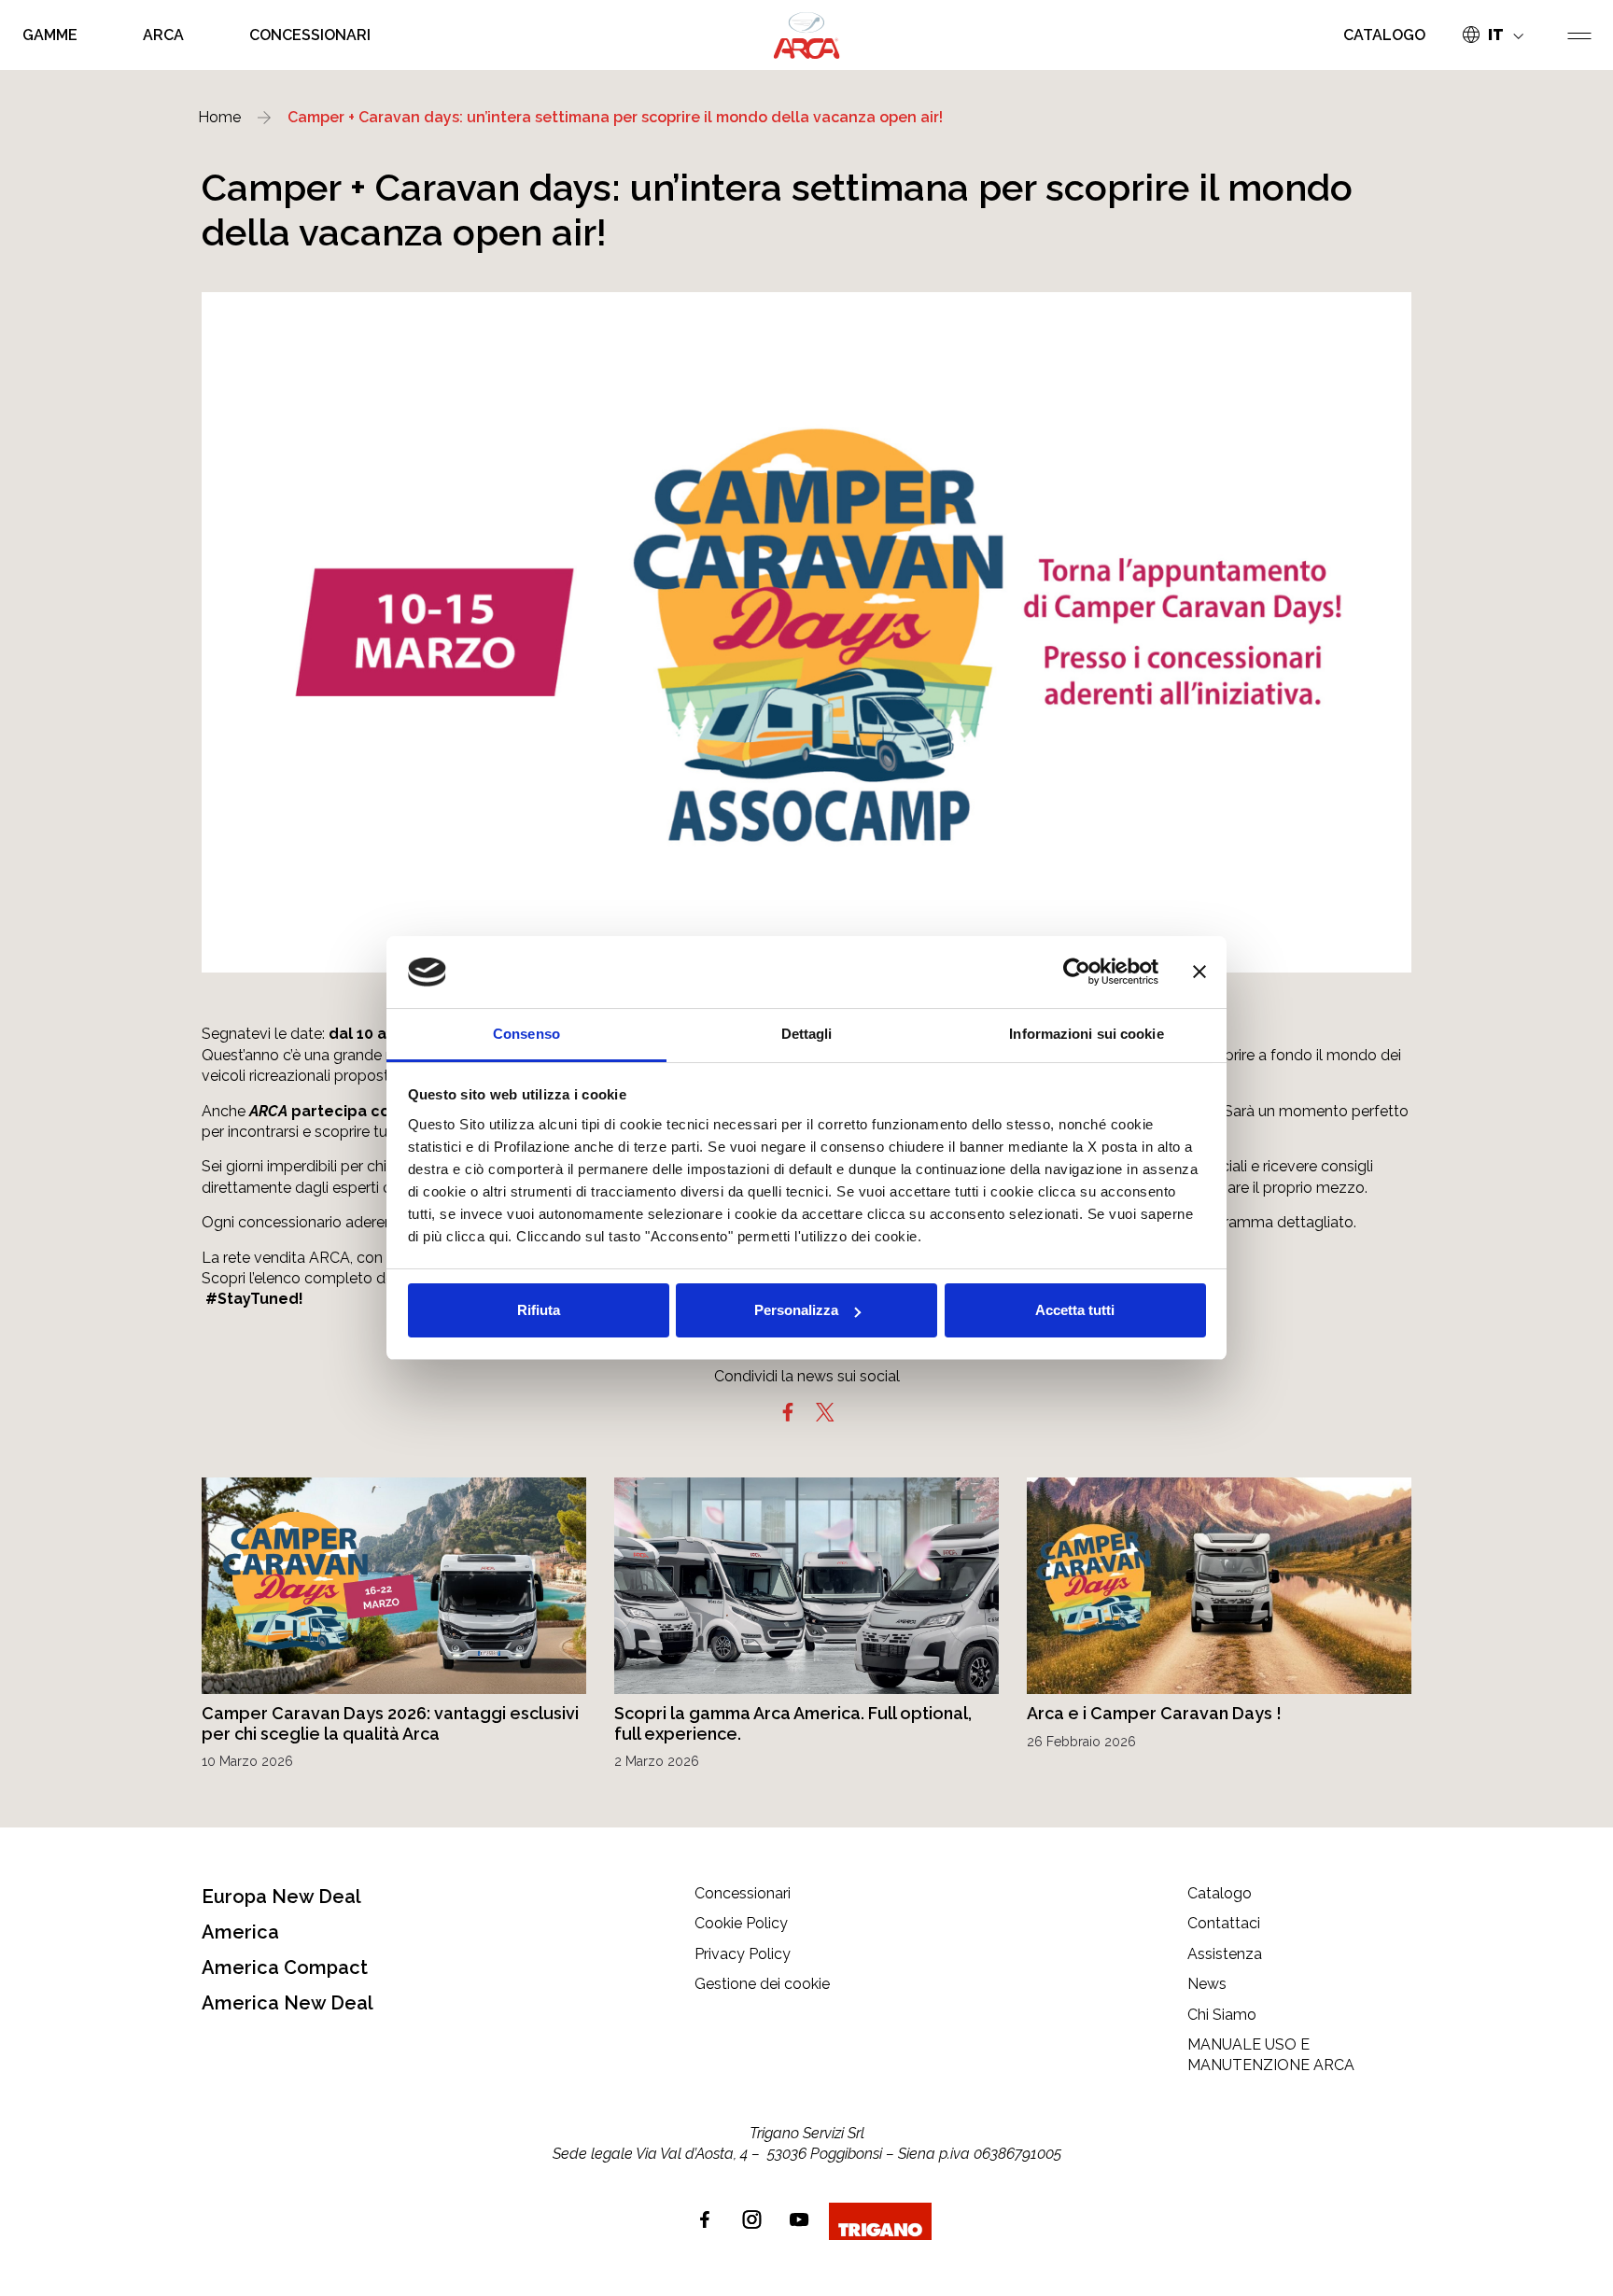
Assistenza (1225, 1954)
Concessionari (743, 1893)
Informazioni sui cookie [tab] (1086, 1034)
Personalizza (796, 1310)
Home (219, 117)
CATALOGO (1384, 35)
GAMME (50, 35)
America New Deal (288, 2003)
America (240, 1932)
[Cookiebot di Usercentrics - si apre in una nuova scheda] (1077, 973)
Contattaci (1224, 1923)
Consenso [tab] (526, 1034)
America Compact (285, 1967)
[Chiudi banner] (1199, 973)
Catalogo (1220, 1893)
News (1207, 1984)
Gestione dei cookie (762, 1984)
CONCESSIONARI (310, 35)
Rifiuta (539, 1310)
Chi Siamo (1222, 2015)
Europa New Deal (281, 1897)
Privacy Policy (743, 1954)
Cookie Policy (741, 1923)
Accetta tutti (1075, 1310)
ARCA (163, 35)
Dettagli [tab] (807, 1034)
